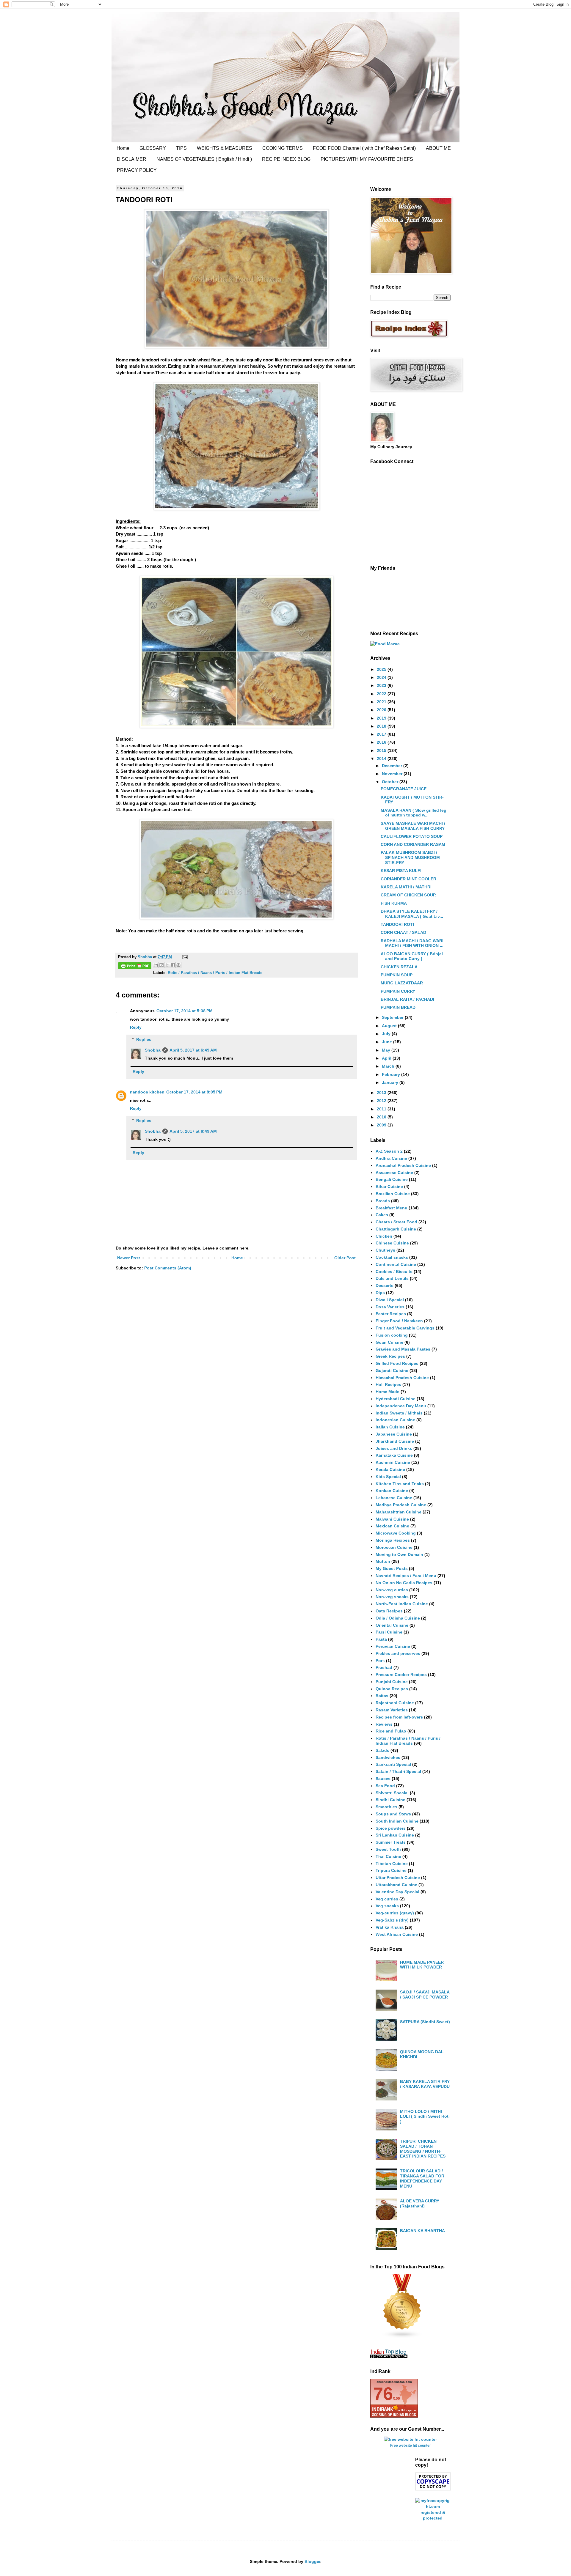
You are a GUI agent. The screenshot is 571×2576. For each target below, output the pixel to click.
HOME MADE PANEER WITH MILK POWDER (422, 1965)
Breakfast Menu (392, 1208)
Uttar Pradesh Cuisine (398, 1878)
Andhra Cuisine (391, 1158)
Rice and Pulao (391, 1731)
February (392, 1074)
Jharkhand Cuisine (395, 1441)
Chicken (384, 1236)
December (393, 766)
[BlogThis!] (161, 965)
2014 (382, 759)
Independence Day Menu (401, 1406)
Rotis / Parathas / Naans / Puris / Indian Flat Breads (215, 973)
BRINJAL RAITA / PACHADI (407, 999)
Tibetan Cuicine (392, 1864)
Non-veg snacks (392, 1597)
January (391, 1082)
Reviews (384, 1724)
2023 (382, 685)
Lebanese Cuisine (394, 1498)
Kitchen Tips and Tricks (400, 1484)
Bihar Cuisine (389, 1186)
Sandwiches (388, 1757)
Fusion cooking (392, 1335)
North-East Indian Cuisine (402, 1604)
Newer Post (129, 1258)
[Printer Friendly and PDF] (135, 967)
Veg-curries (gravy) (395, 1913)
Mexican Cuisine (392, 1526)
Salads (382, 1750)
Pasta (381, 1639)
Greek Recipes (390, 1356)
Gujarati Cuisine (392, 1370)
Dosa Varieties (390, 1307)
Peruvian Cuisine (393, 1646)
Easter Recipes (391, 1314)
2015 (382, 750)
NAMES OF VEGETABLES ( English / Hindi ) (204, 159)
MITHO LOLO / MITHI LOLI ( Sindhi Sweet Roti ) (425, 2116)
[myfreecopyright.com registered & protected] (433, 2518)
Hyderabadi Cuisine (396, 1399)
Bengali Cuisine (392, 1179)
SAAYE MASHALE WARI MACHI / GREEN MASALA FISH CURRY (413, 826)
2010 (382, 1117)
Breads (383, 1201)
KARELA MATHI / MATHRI (406, 887)
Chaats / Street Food (396, 1222)
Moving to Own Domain (399, 1554)
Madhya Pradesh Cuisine (401, 1505)
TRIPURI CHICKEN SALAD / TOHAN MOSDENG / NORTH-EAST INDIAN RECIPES (423, 2149)
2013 (382, 1093)
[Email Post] (184, 957)
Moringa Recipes (393, 1540)
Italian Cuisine (390, 1427)
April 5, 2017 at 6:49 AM (193, 1050)
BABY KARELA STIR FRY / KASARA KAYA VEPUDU (425, 2084)
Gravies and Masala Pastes (403, 1349)
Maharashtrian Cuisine (399, 1512)
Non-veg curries (392, 1590)
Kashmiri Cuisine (393, 1462)
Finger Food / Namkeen (399, 1321)
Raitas (382, 1696)
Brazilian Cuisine (393, 1194)
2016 (382, 742)
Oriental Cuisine (392, 1625)
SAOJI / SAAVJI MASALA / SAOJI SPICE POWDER (425, 1994)
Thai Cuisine (388, 1856)
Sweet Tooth (388, 1849)
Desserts (385, 1285)
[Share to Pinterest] (178, 965)
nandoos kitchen (147, 1092)
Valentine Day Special (397, 1892)
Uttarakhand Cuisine (396, 1885)
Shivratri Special (392, 1793)
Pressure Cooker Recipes (401, 1675)
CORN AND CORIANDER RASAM (413, 844)
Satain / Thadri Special (398, 1771)
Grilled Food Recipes (397, 1363)
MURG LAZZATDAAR (402, 983)
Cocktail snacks (392, 1257)
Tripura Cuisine (391, 1870)
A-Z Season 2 (389, 1151)
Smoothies (386, 1807)
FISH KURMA (394, 903)
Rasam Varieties (392, 1710)
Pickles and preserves (398, 1653)
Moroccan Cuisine (394, 1547)
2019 (382, 718)
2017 (382, 734)
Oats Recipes (389, 1611)
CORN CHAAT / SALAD (403, 932)
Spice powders (391, 1828)
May (387, 1050)
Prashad (384, 1667)
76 (383, 2394)
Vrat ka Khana (390, 1927)
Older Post (345, 1258)
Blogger (312, 2561)
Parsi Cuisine (389, 1632)
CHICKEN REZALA (399, 967)
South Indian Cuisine (397, 1821)
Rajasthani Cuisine (395, 1703)
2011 (382, 1109)
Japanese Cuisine (394, 1434)
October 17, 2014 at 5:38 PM (185, 1011)
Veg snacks (387, 1906)
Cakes (382, 1215)
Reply (136, 1027)
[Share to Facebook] (173, 965)
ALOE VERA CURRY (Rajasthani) (420, 2203)
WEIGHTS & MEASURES (225, 148)
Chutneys (385, 1250)
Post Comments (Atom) (168, 1268)
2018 (382, 726)
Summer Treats (391, 1842)
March (389, 1066)
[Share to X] (167, 965)
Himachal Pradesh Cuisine (402, 1378)
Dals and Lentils (392, 1278)
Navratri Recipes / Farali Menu (406, 1576)
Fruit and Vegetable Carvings (405, 1328)
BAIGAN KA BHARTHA (422, 2231)
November (393, 774)
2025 (382, 669)
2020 (382, 710)
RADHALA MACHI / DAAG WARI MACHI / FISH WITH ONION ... (412, 943)
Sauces (383, 1779)
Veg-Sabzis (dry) (392, 1920)
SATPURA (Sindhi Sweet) (425, 2022)
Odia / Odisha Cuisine (398, 1618)
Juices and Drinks (394, 1448)
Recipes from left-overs (399, 1717)
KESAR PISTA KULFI (401, 871)
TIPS (181, 148)
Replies (144, 1039)
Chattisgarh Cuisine (396, 1229)
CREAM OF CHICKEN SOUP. (408, 895)
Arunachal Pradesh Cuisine (403, 1165)
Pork (380, 1661)
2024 (382, 677)
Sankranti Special (393, 1764)
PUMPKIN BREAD (398, 1007)
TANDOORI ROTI (397, 924)
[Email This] (156, 965)
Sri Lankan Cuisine (395, 1835)
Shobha (153, 1050)
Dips (380, 1293)
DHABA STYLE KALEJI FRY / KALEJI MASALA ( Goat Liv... (412, 914)
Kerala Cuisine (390, 1469)
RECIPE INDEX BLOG (286, 159)
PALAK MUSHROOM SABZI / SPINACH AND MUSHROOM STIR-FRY (410, 857)
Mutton (383, 1561)
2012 (382, 1101)
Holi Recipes (388, 1384)
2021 (382, 702)
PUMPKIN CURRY (398, 991)
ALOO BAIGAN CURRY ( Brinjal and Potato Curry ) (412, 956)
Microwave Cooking (396, 1533)
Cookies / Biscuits (394, 1272)
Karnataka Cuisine (394, 1455)
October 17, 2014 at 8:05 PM (194, 1092)
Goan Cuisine (389, 1342)
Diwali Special (390, 1300)
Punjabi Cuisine (392, 1682)
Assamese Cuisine (394, 1173)
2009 (382, 1125)
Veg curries (387, 1899)
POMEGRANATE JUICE (404, 789)
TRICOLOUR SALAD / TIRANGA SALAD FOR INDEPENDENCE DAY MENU (422, 2178)
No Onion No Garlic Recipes (404, 1583)
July (387, 1034)
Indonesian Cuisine (395, 1420)
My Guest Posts (392, 1568)
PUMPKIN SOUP (397, 975)
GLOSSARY (153, 148)
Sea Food (385, 1786)
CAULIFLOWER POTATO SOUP (412, 836)
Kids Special (388, 1477)
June (388, 1042)
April (387, 1058)
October (391, 782)
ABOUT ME (438, 148)
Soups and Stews (393, 1814)
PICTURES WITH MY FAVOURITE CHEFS (367, 159)
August (390, 1026)
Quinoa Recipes (392, 1689)
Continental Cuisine (396, 1264)
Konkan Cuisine (392, 1491)
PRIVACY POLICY (137, 170)
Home (123, 148)
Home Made (388, 1392)
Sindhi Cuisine (390, 1800)
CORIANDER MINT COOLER (408, 879)
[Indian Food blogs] (402, 2337)
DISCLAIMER (132, 159)
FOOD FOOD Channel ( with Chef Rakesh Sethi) (364, 148)
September (393, 1017)
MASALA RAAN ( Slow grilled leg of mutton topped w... (414, 813)
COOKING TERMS (283, 148)
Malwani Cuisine (392, 1519)
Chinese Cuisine (392, 1243)
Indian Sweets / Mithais (399, 1413)
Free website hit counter (411, 2445)
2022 (382, 694)
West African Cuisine (397, 1934)
